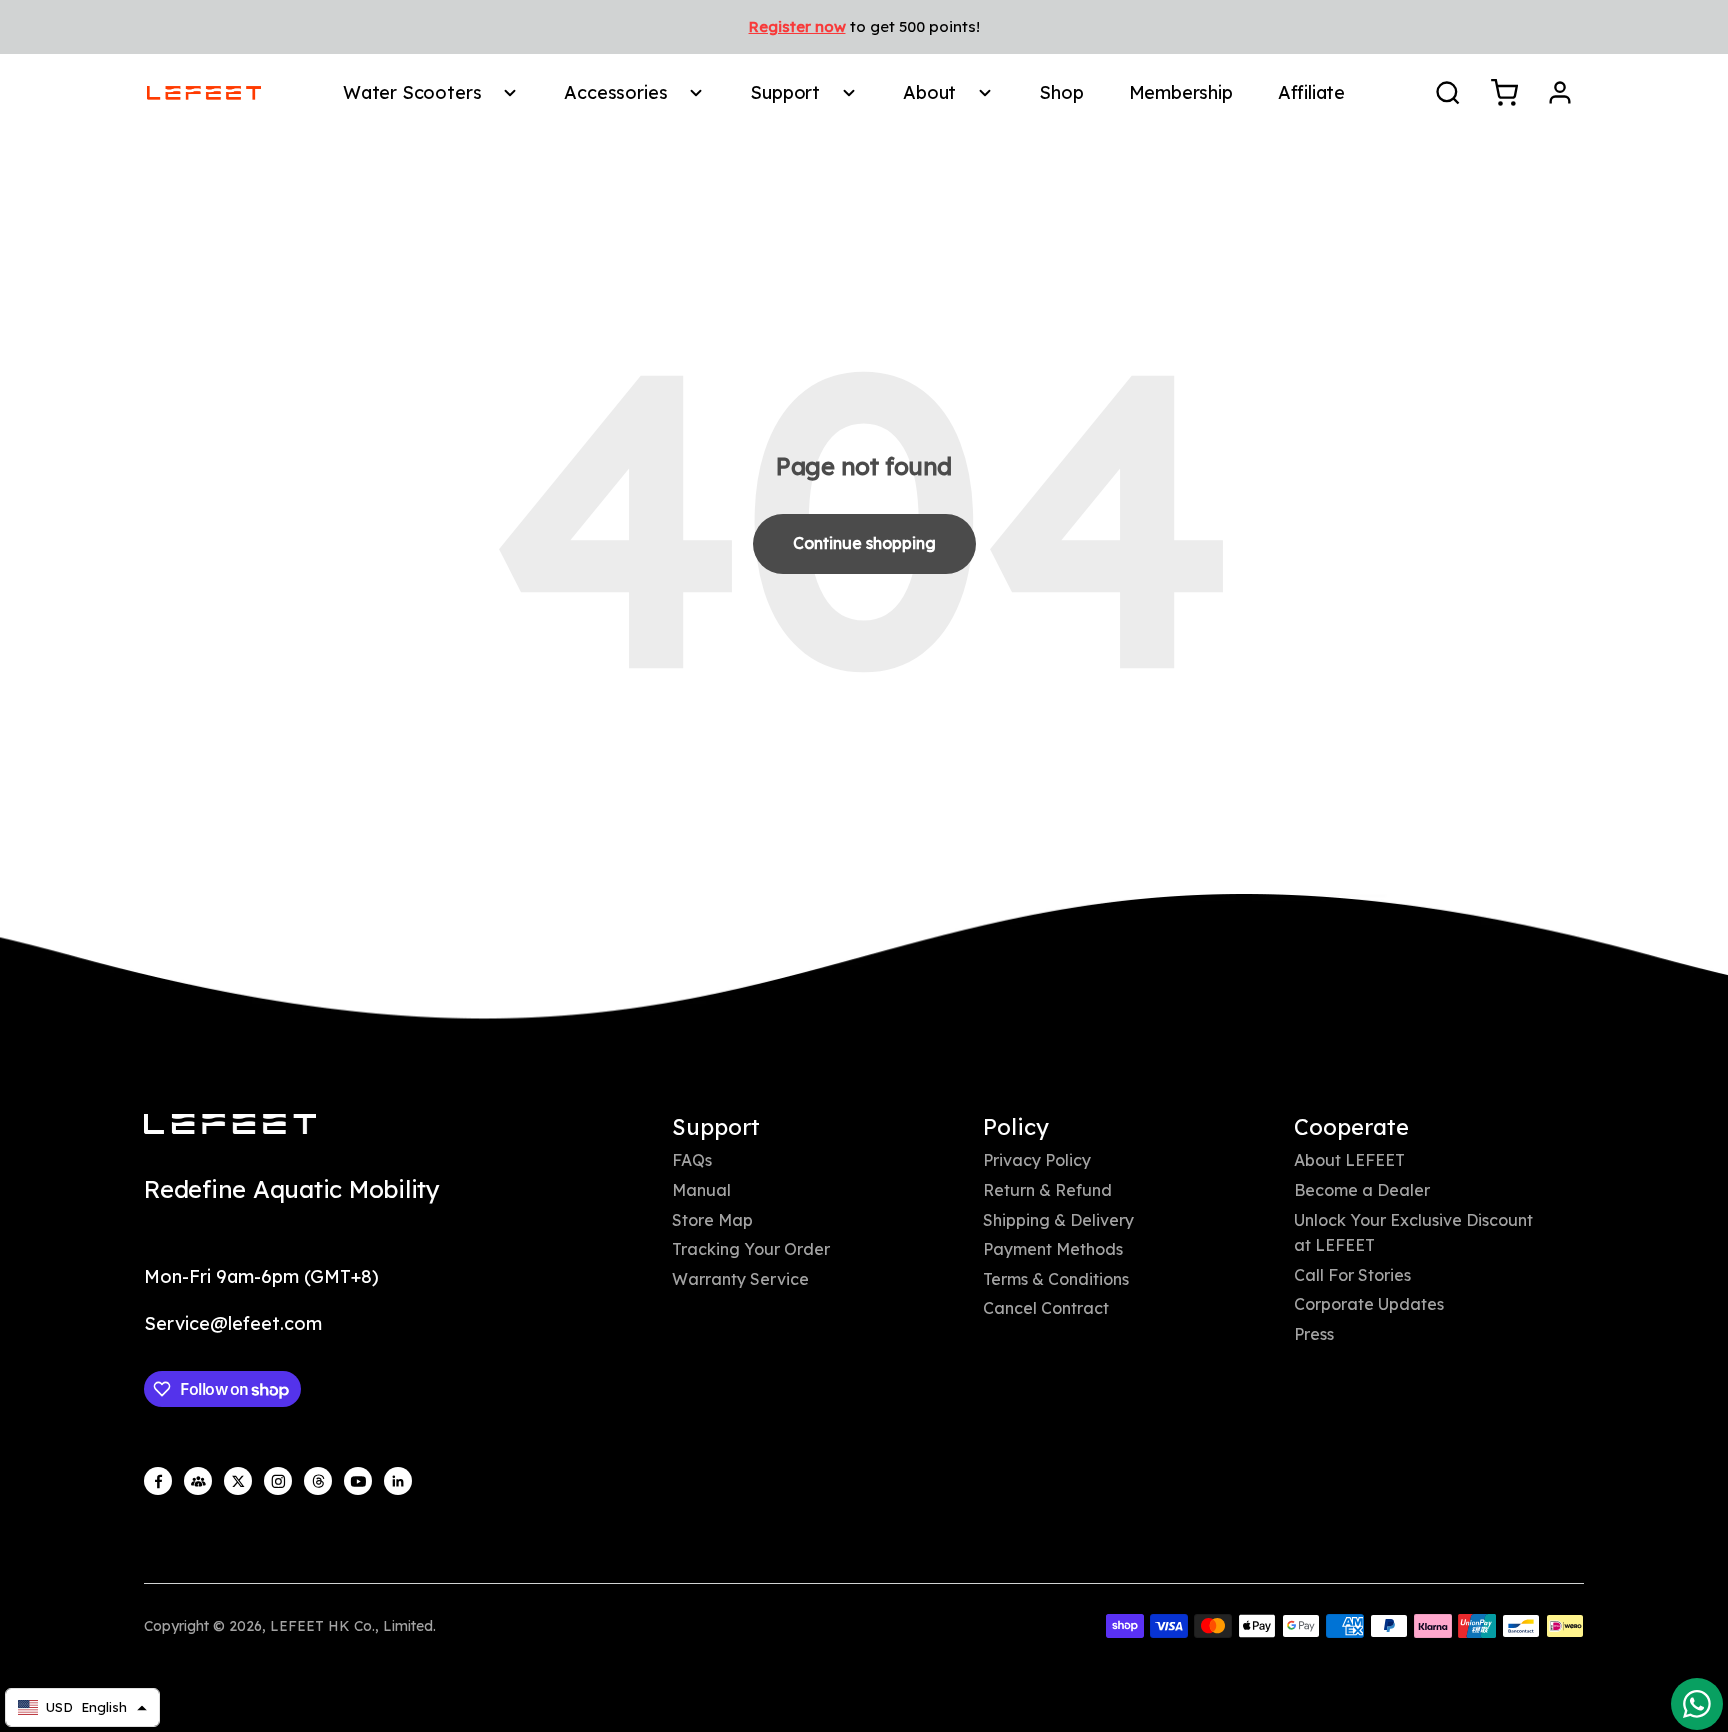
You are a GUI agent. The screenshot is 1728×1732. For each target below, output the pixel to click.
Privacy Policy (1037, 1160)
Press (1314, 1334)
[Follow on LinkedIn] (398, 1481)
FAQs (692, 1160)
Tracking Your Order (751, 1249)
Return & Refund (1047, 1190)
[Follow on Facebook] (158, 1481)
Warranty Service (740, 1279)
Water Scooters (412, 92)
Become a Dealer (1362, 1190)
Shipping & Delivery (1058, 1220)
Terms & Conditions (1056, 1279)
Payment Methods (1053, 1249)
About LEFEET (1349, 1160)
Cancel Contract (1046, 1308)
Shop (1061, 92)
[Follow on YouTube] (358, 1481)
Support (785, 92)
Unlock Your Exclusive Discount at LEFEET (1413, 1233)
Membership (1181, 92)
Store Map (712, 1220)
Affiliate (1311, 92)
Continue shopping (864, 543)
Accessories (615, 92)
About (929, 92)
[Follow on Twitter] (238, 1481)
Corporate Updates (1369, 1304)
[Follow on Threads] (318, 1481)
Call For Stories (1352, 1275)
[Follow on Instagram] (278, 1481)
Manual (701, 1190)
